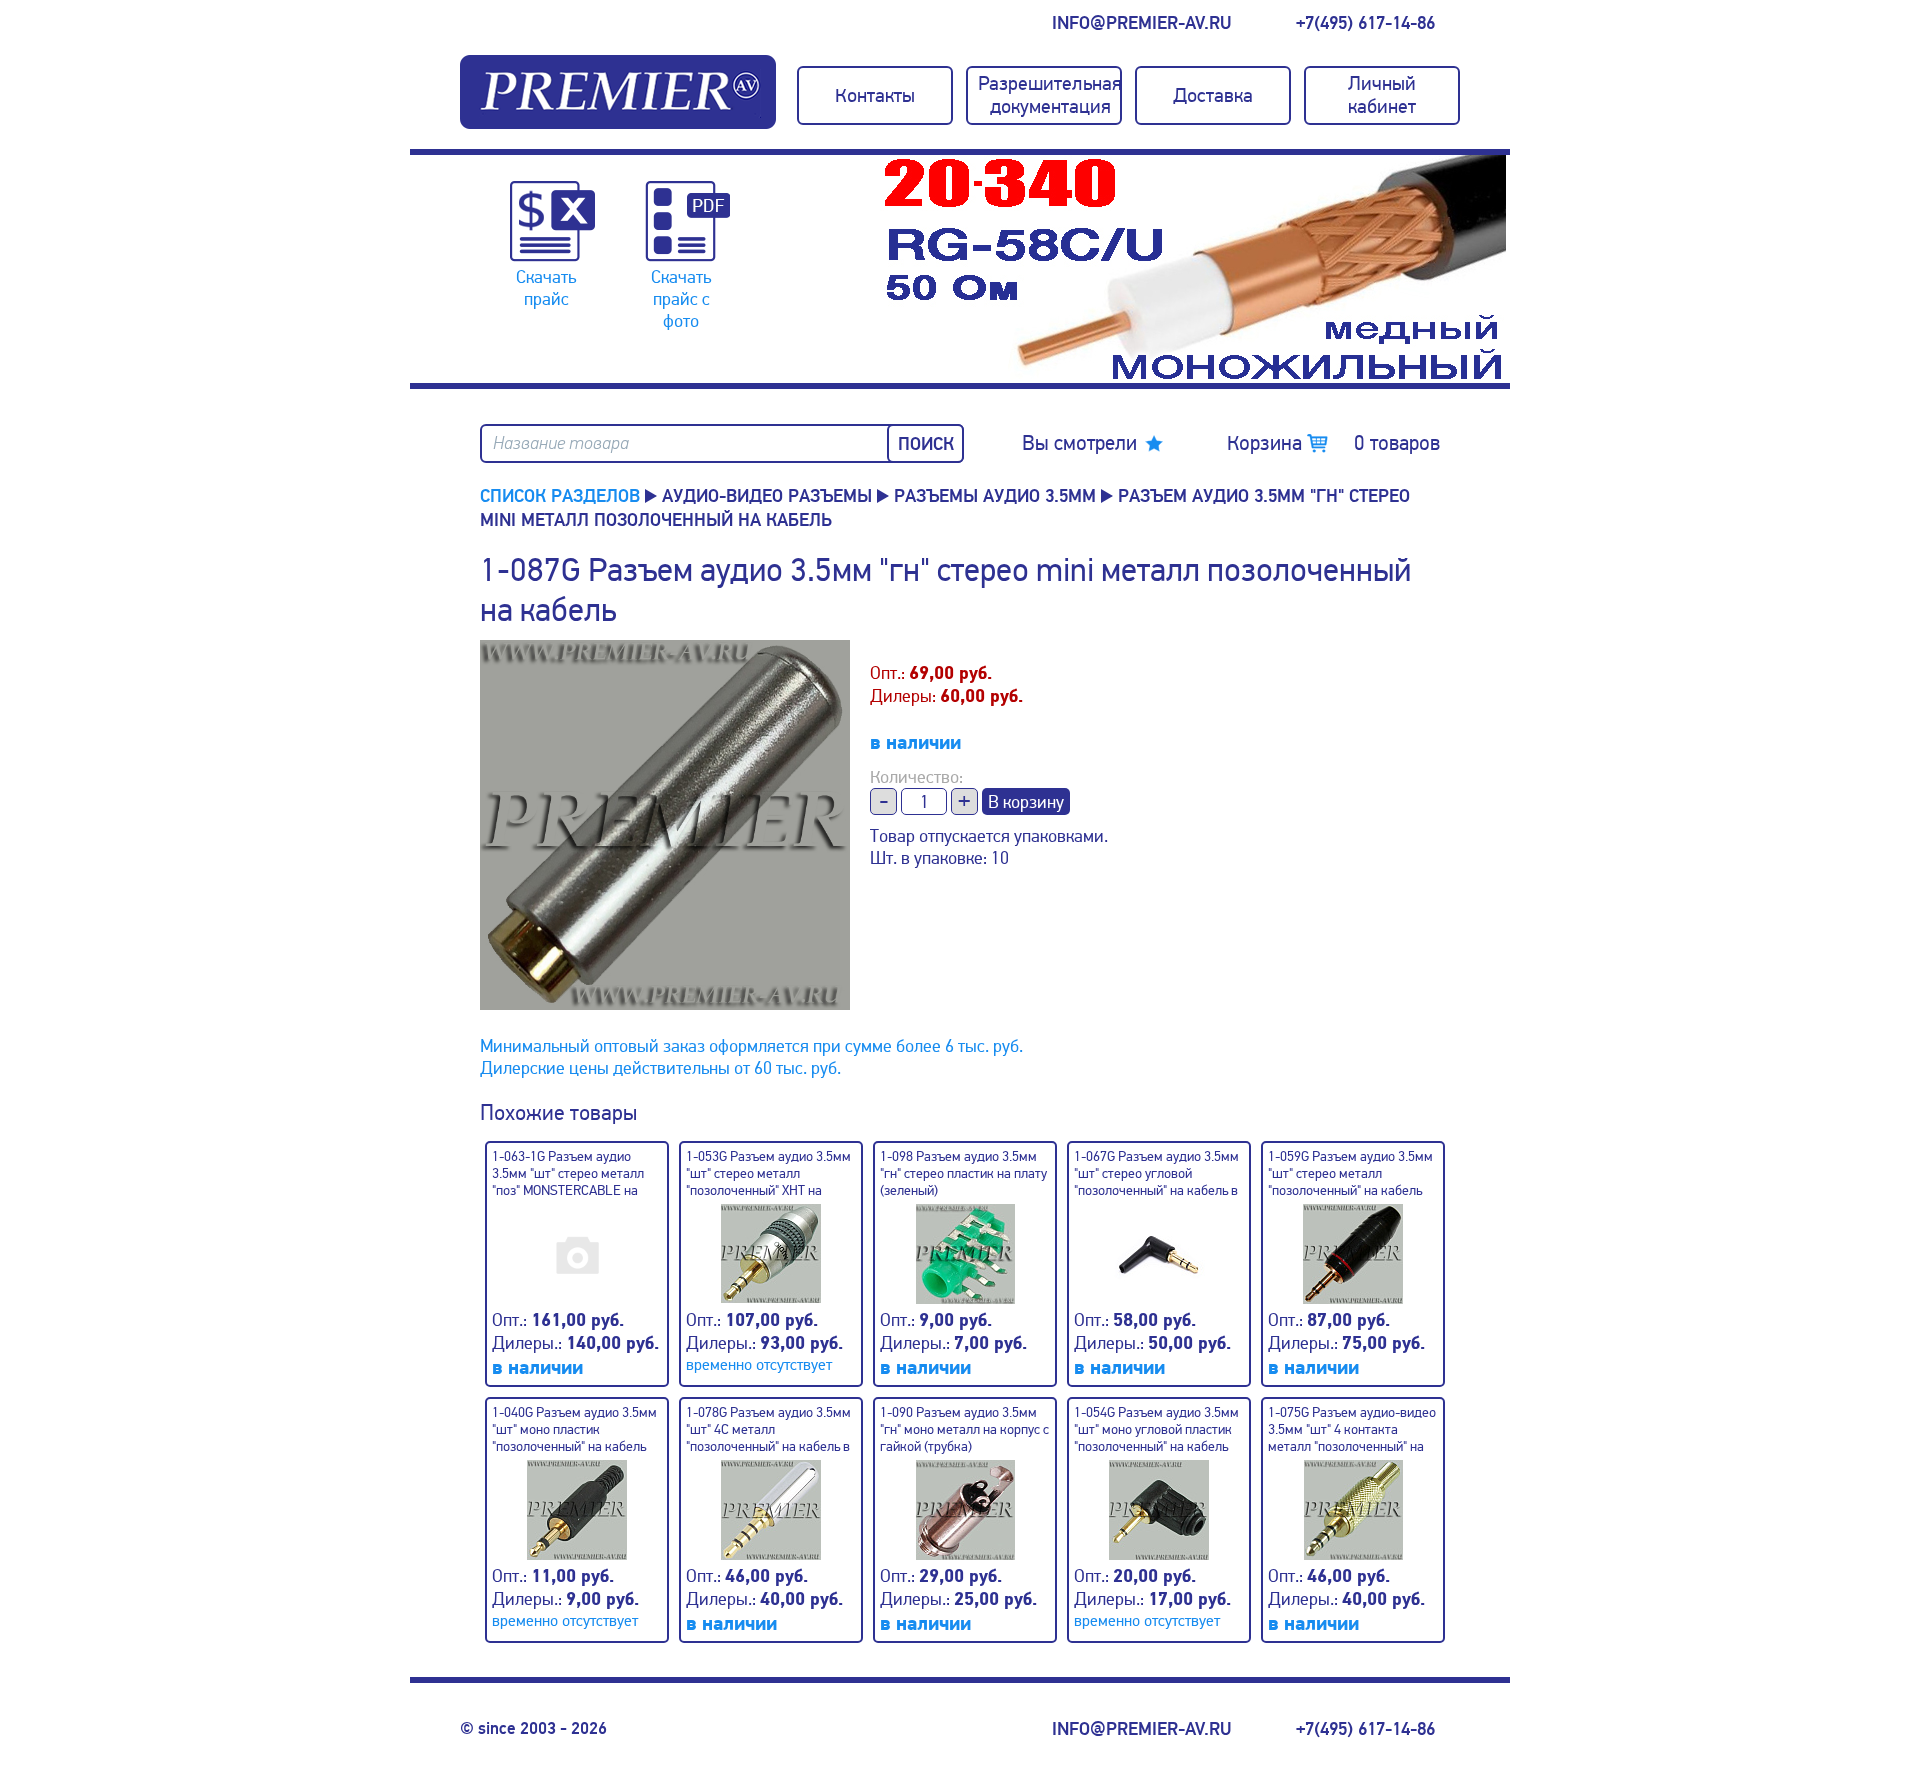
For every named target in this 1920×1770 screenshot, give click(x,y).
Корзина (1333, 443)
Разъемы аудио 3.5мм (995, 496)
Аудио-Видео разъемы (767, 496)
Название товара (561, 443)
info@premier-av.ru (1141, 23)
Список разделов (560, 496)
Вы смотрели (1079, 443)
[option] (1199, 269)
